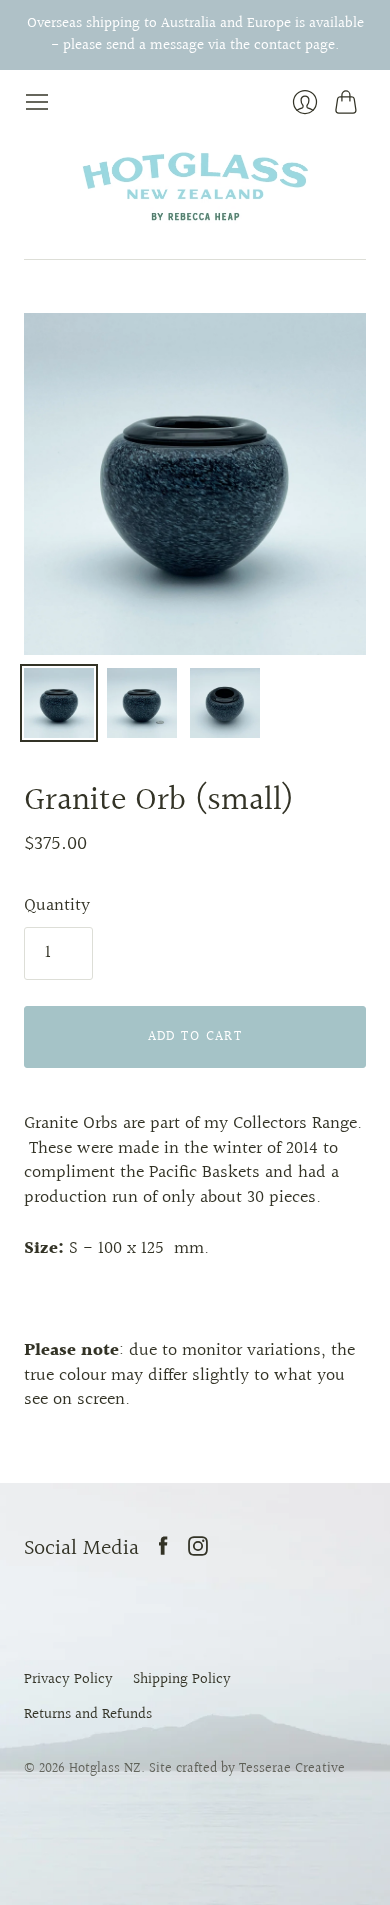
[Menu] (37, 103)
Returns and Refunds (88, 1714)
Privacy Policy (68, 1679)
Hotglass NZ (105, 1768)
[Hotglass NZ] (195, 187)
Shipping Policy (182, 1679)
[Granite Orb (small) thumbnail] (59, 703)
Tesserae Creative (292, 1768)
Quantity (57, 906)
